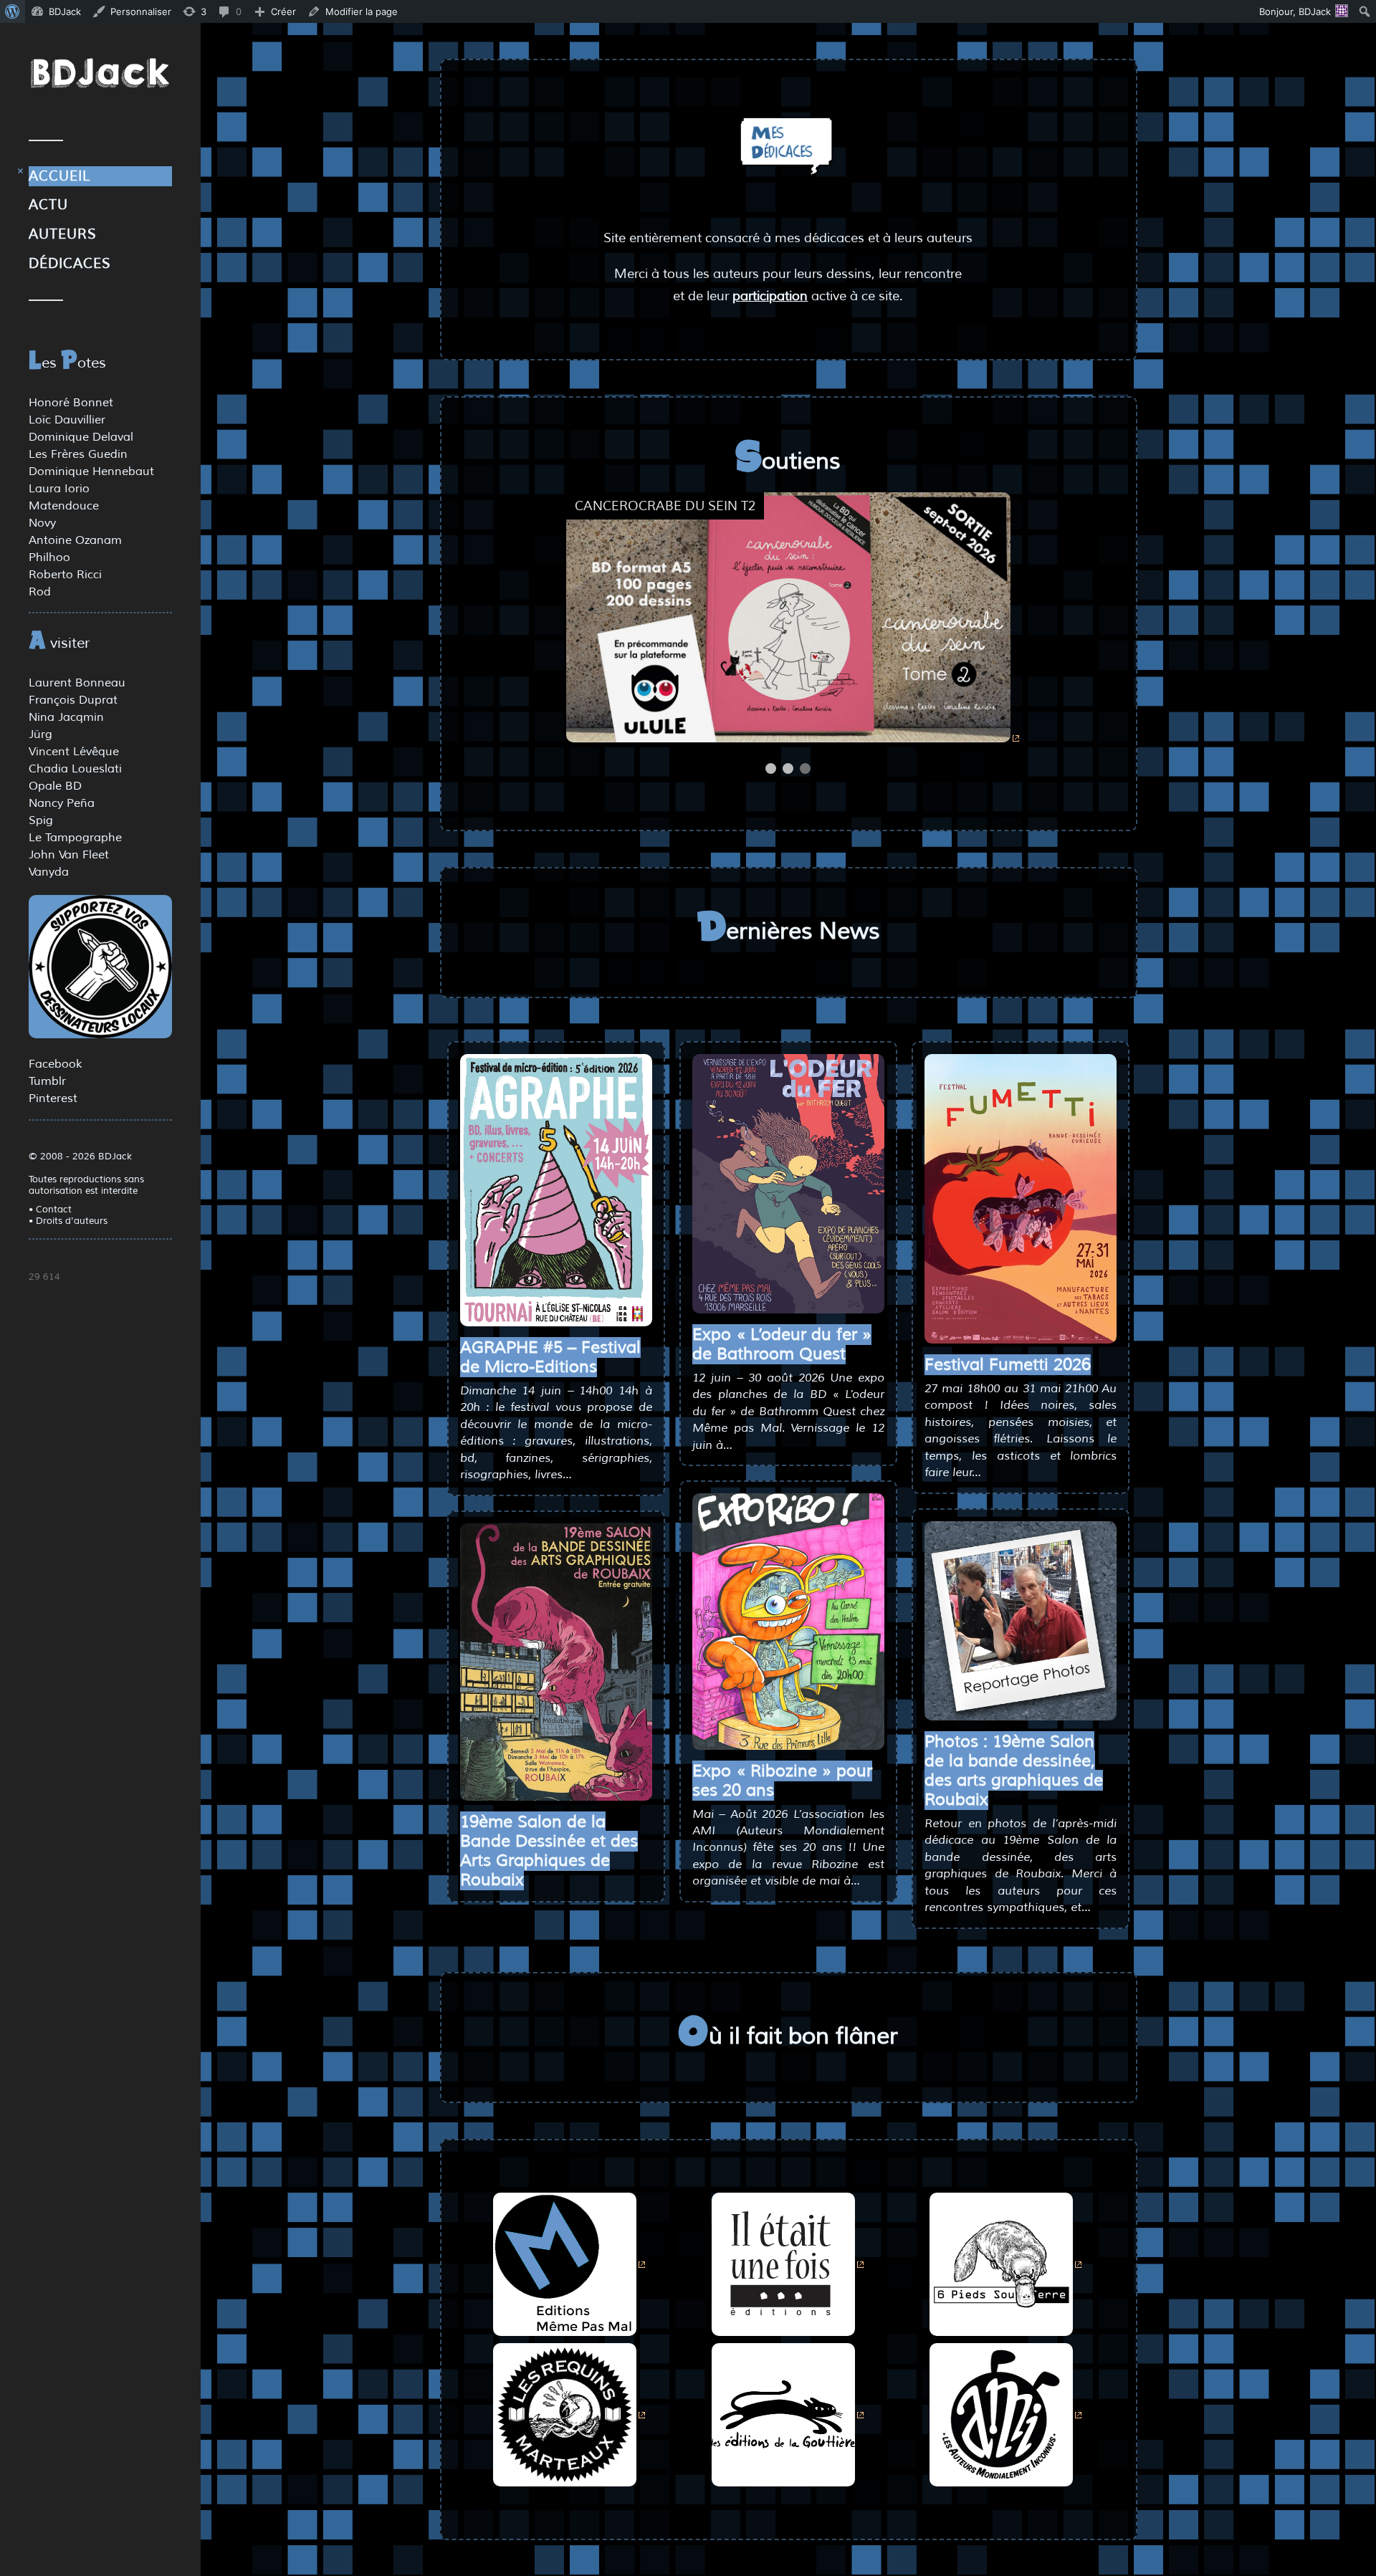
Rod (40, 592)
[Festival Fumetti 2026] (1021, 1199)
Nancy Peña (62, 803)
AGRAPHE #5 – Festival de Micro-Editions (550, 1357)
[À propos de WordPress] (13, 11)
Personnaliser (141, 11)
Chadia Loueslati (75, 769)
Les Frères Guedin (78, 454)
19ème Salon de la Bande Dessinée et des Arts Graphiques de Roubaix (549, 1851)
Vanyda (49, 872)
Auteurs (63, 234)
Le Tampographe (75, 838)
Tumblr (47, 1081)
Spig (41, 820)
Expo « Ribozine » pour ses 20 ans (782, 1781)
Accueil (59, 176)
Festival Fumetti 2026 (1008, 1365)
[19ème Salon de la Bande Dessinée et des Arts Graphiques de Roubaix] (556, 1662)
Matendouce (64, 506)
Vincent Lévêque (74, 752)
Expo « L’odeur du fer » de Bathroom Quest (782, 1344)
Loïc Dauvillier (67, 420)
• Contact (50, 1210)
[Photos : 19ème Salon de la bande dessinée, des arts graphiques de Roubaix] (1021, 1621)
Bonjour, (1295, 11)
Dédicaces (70, 264)
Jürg (40, 734)
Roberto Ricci (65, 575)
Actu (48, 205)
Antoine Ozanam (75, 540)
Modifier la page (362, 11)
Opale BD (55, 786)
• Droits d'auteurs (68, 1221)
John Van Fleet (69, 855)
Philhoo (49, 557)
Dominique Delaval (81, 437)
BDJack (65, 11)
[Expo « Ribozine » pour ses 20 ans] (788, 1621)
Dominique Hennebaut (91, 471)
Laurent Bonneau (77, 683)
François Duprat (73, 700)
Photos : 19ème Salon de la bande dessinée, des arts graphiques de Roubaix (1014, 1771)
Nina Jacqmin (66, 717)
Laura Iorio (59, 489)
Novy (42, 523)
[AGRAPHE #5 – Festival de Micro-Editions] (556, 1190)
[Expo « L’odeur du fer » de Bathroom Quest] (788, 1183)
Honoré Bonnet (71, 403)
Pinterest (53, 1098)
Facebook (55, 1064)
